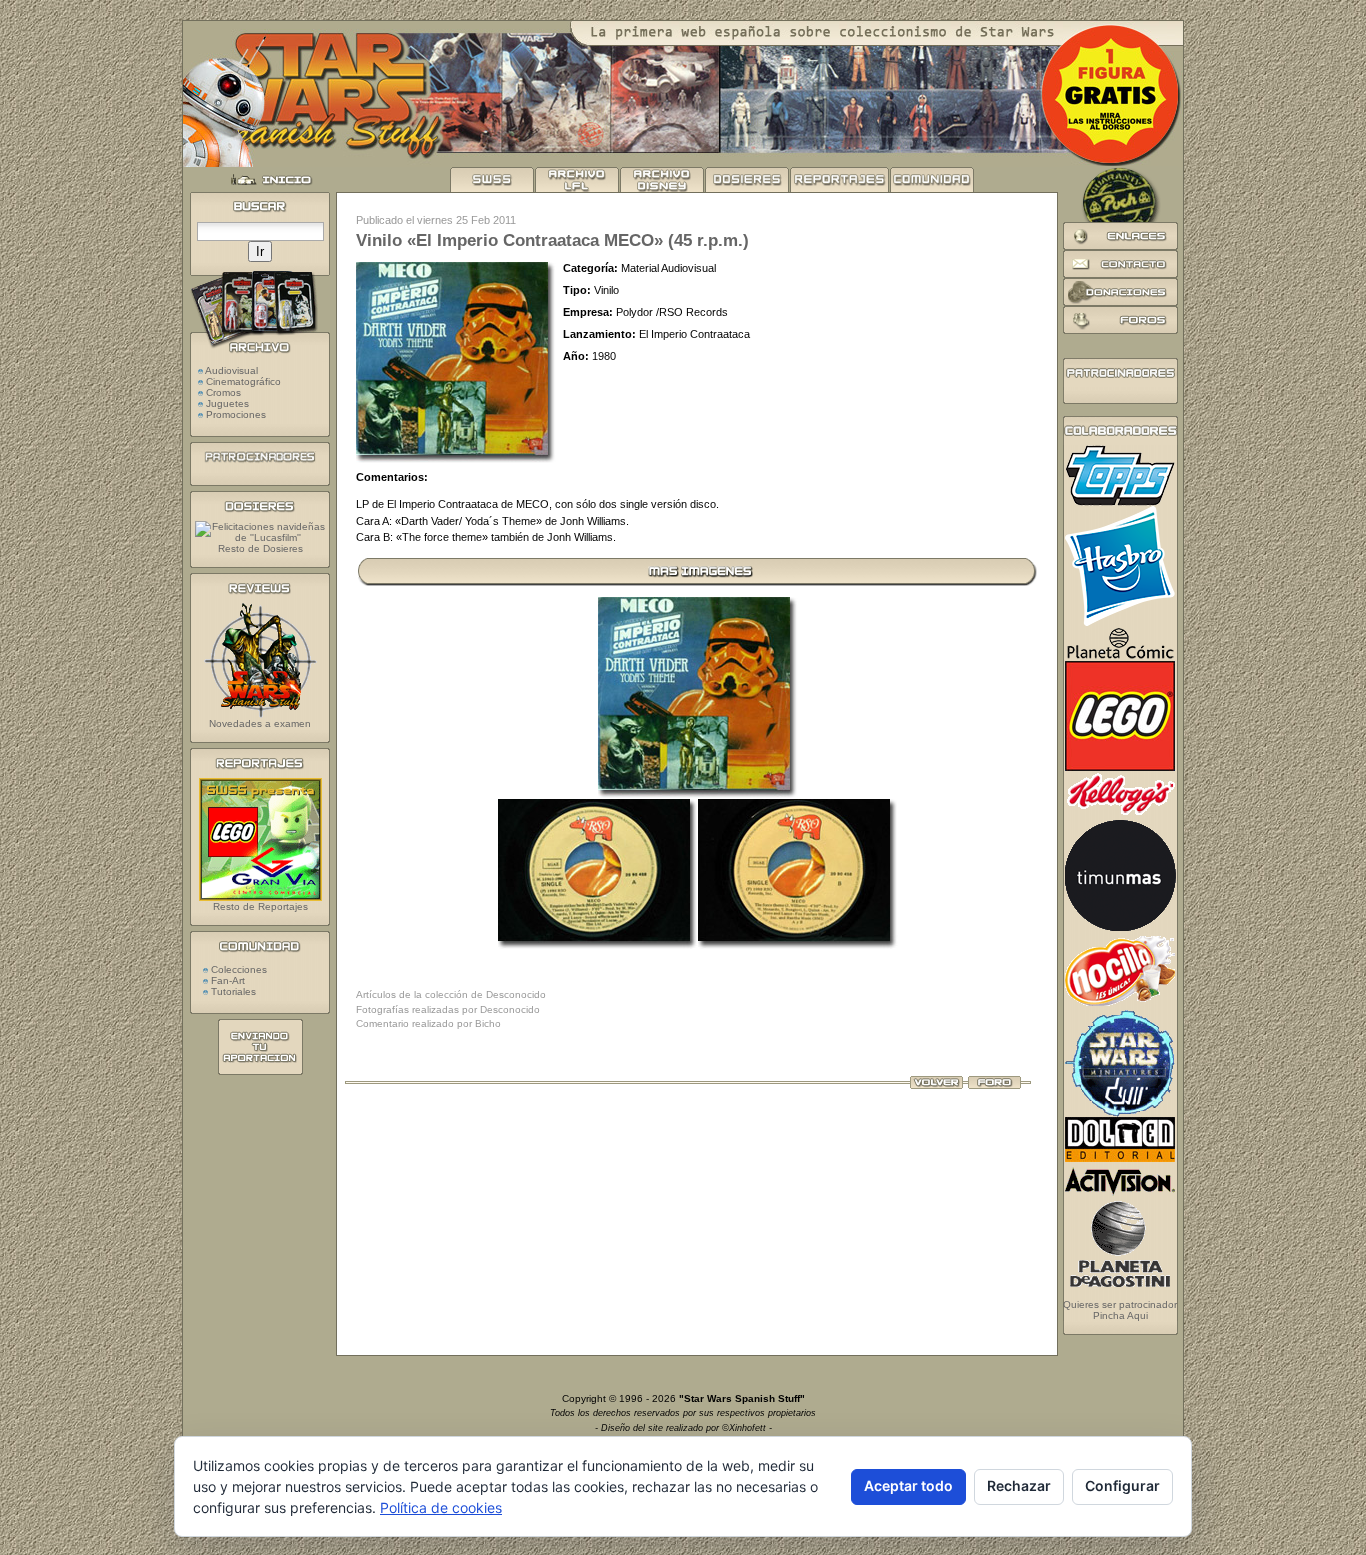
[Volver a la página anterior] (936, 1085)
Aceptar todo (908, 1485)
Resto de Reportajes (260, 906)
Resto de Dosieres (260, 548)
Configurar (1122, 1485)
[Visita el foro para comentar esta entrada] (994, 1085)
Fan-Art (226, 980)
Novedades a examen (260, 723)
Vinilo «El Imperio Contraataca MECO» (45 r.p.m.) (552, 240)
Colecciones (237, 969)
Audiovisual (231, 370)
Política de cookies (441, 1507)
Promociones (236, 414)
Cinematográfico (243, 381)
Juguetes (227, 403)
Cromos (223, 392)
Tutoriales (232, 991)
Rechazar (1019, 1485)
